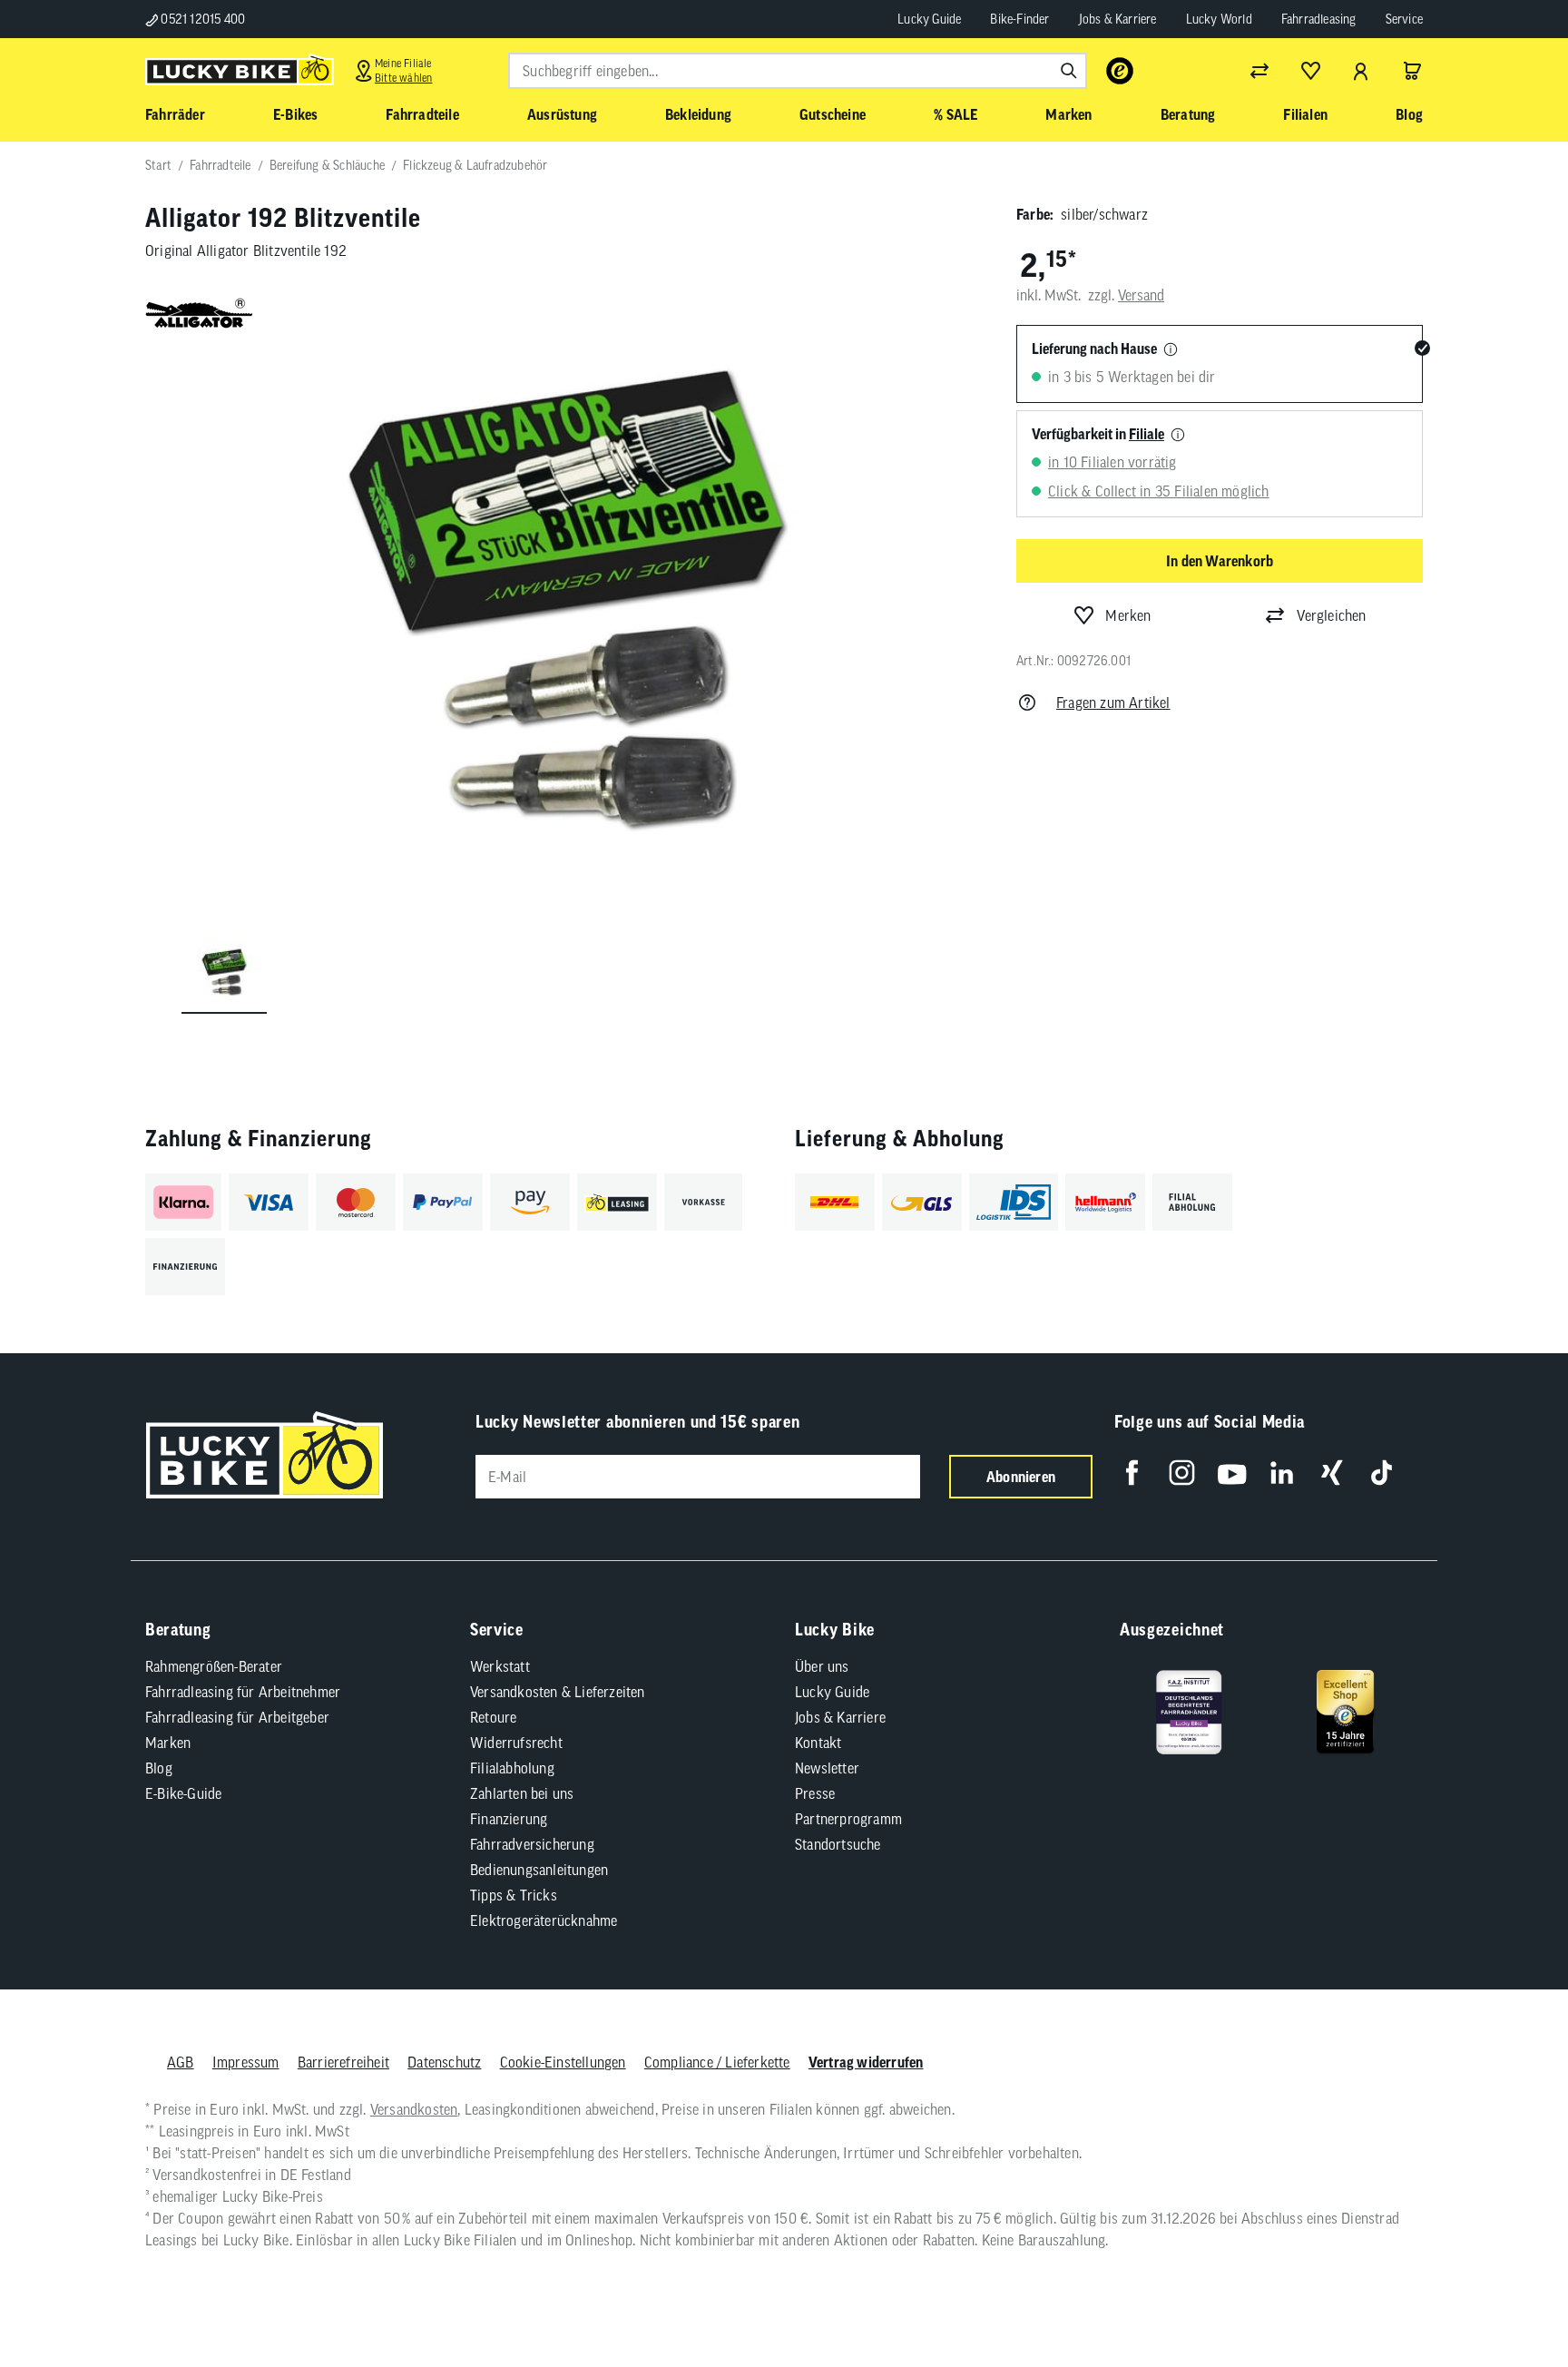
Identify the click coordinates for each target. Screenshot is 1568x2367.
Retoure (493, 1717)
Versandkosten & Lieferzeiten (558, 1692)
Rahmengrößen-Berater (214, 1666)
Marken (168, 1743)
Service (1404, 19)
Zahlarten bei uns (522, 1793)
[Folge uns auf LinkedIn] (1282, 1473)
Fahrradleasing (1319, 19)
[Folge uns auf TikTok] (1382, 1473)
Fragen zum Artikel (1113, 702)
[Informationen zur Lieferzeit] (1171, 350)
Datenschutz (444, 2062)
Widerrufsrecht (516, 1743)
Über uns (822, 1666)
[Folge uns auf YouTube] (1232, 1473)
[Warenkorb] (1412, 71)
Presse (815, 1793)
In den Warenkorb (1220, 561)
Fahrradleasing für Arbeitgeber (237, 1717)
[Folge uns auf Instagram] (1182, 1473)
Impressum (246, 2062)
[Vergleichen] (1259, 71)
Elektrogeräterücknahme (544, 1920)
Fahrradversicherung (532, 1844)
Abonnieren (1021, 1477)
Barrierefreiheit (343, 2062)
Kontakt (818, 1743)
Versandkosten (414, 2109)
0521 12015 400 (201, 19)
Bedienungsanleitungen (539, 1870)
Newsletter (827, 1768)
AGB (181, 2062)
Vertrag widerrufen (866, 2062)
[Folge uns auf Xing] (1332, 1473)
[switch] (1508, 2298)
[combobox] (798, 71)
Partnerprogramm (848, 1819)
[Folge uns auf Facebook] (1132, 1473)
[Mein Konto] (1361, 71)
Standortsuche (838, 1844)
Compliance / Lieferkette (717, 2062)
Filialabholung (512, 1768)
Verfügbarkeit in (1098, 434)
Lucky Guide (929, 19)
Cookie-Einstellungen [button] (563, 2062)
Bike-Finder (1019, 19)
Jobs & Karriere (1118, 19)
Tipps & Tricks (514, 1895)
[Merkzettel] (1310, 71)
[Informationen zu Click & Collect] (1178, 436)
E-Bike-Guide (183, 1793)
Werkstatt (500, 1666)
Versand (1141, 295)
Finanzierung (509, 1819)
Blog (159, 1768)
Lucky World (1219, 19)
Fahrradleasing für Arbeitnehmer (243, 1692)
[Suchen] (1069, 71)
